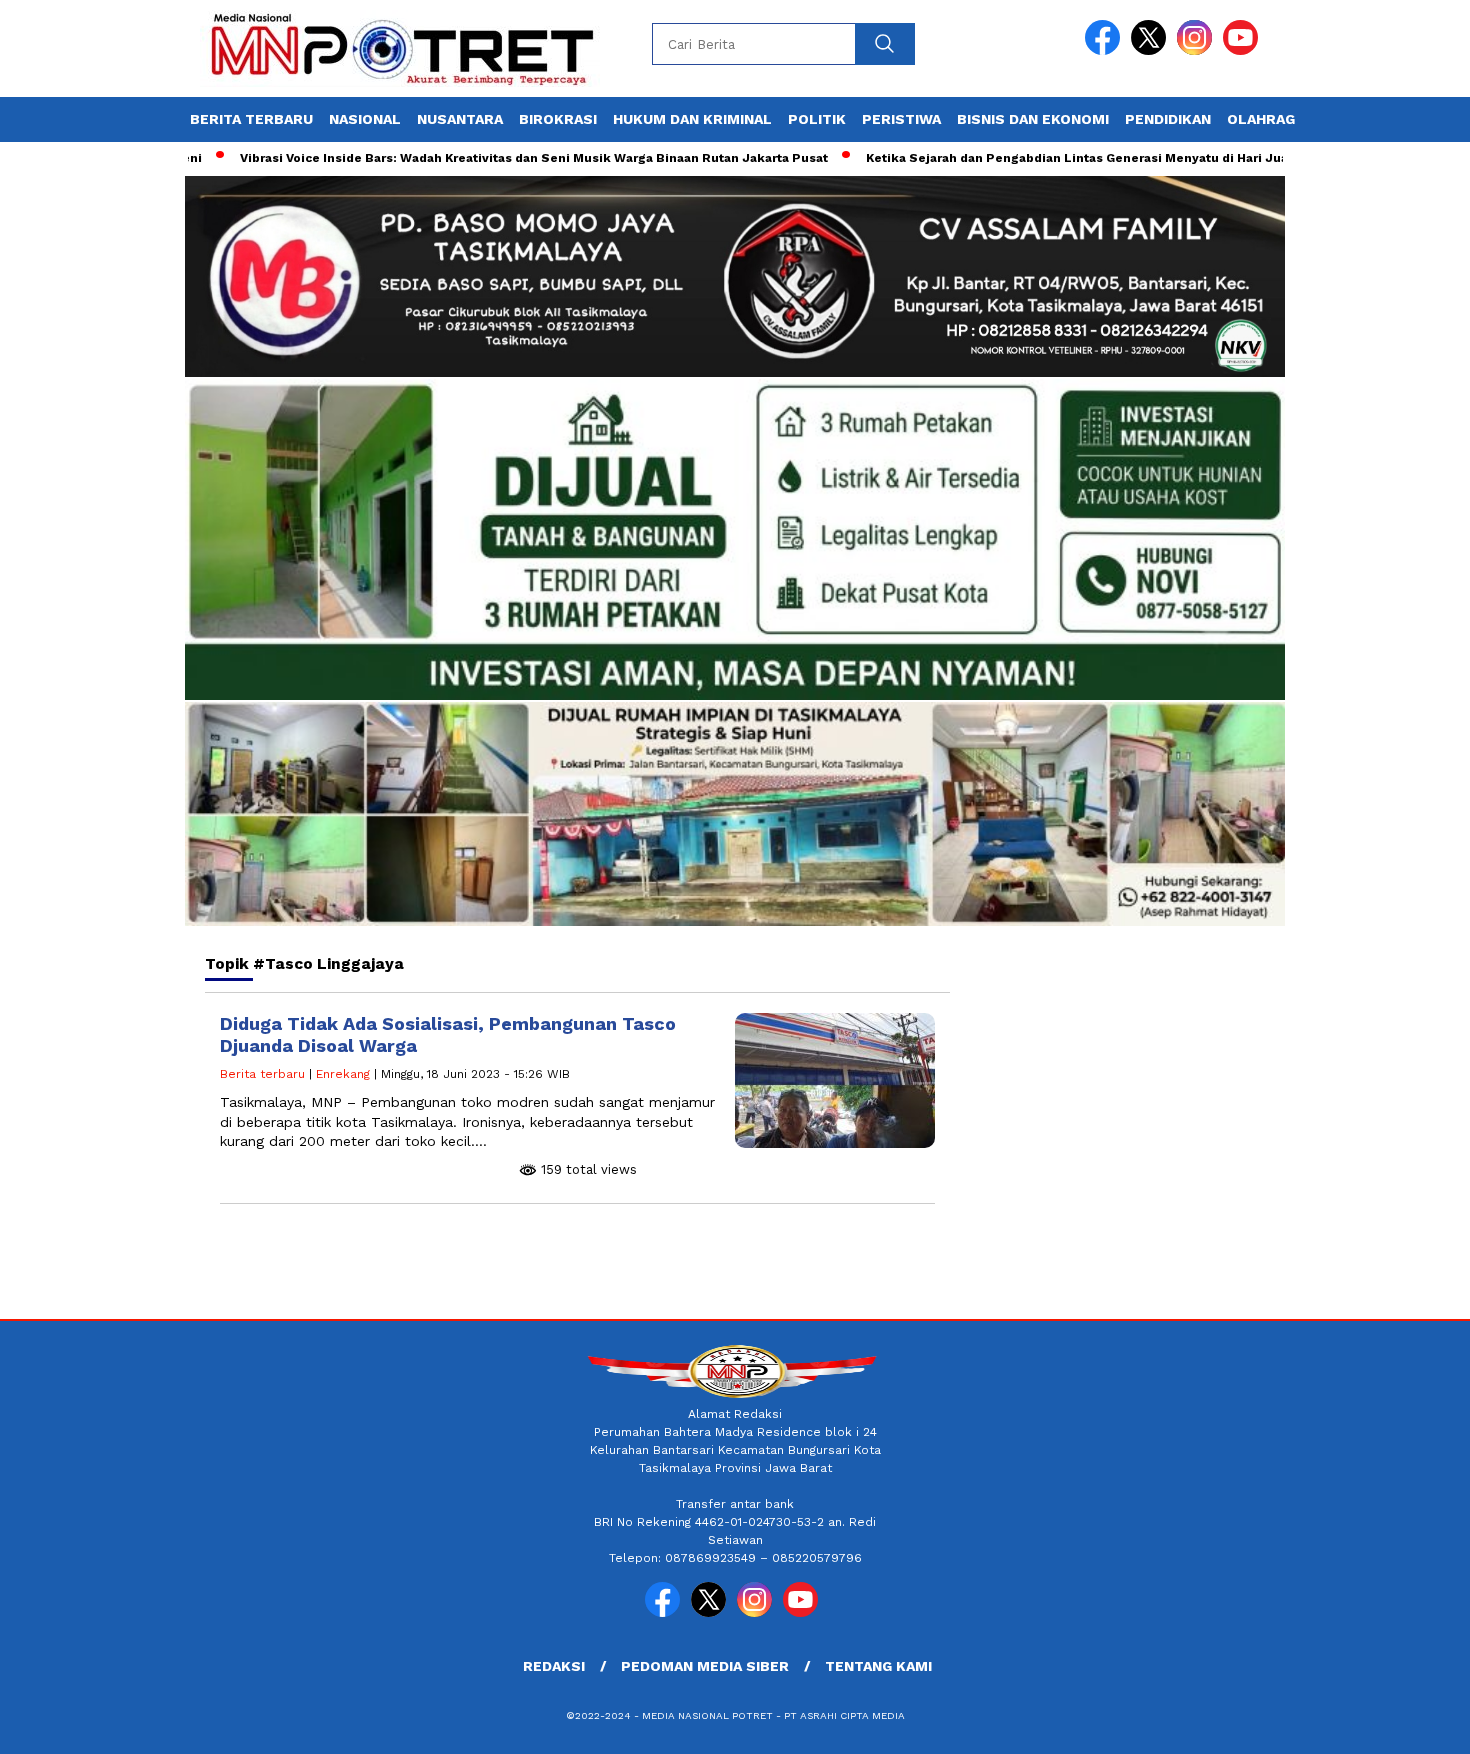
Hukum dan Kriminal (692, 119)
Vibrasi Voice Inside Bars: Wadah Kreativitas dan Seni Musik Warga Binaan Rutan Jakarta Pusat (478, 158)
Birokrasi (558, 119)
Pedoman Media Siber (705, 1666)
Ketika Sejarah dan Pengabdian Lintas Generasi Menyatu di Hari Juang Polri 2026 (1063, 158)
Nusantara (460, 119)
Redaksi (554, 1666)
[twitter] (1152, 50)
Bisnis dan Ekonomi (1033, 119)
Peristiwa (901, 119)
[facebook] (1106, 50)
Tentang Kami (878, 1666)
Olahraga (1265, 119)
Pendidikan (1168, 119)
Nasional (365, 119)
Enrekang (343, 1074)
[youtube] (1244, 50)
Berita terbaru (251, 119)
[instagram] (1198, 50)
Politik (817, 119)
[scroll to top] (1409, 1723)
